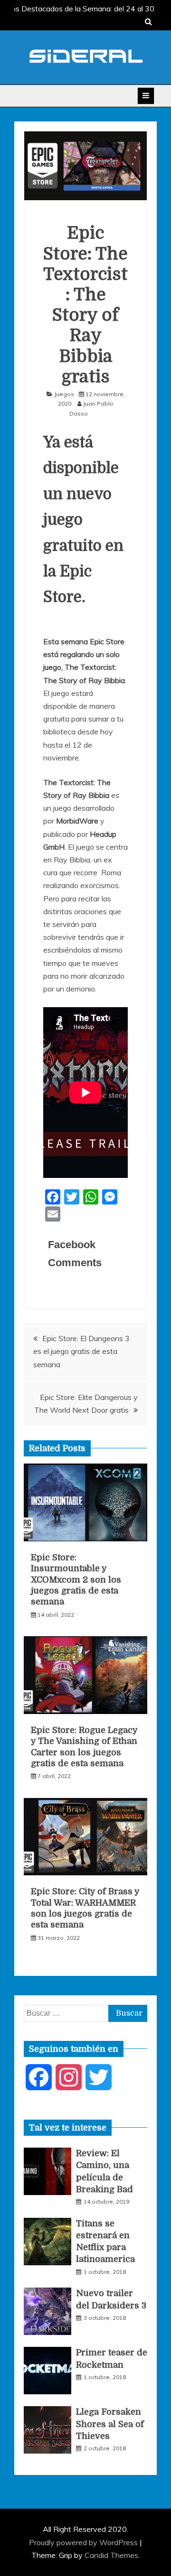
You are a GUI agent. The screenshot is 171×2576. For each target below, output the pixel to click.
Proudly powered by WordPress (84, 2542)
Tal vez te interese (68, 2128)
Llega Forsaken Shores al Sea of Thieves (110, 2424)
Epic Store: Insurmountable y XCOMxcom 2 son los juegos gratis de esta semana (76, 1580)
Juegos (64, 394)
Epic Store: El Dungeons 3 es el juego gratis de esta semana (81, 1351)
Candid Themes (111, 2555)
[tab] (68, 2128)
